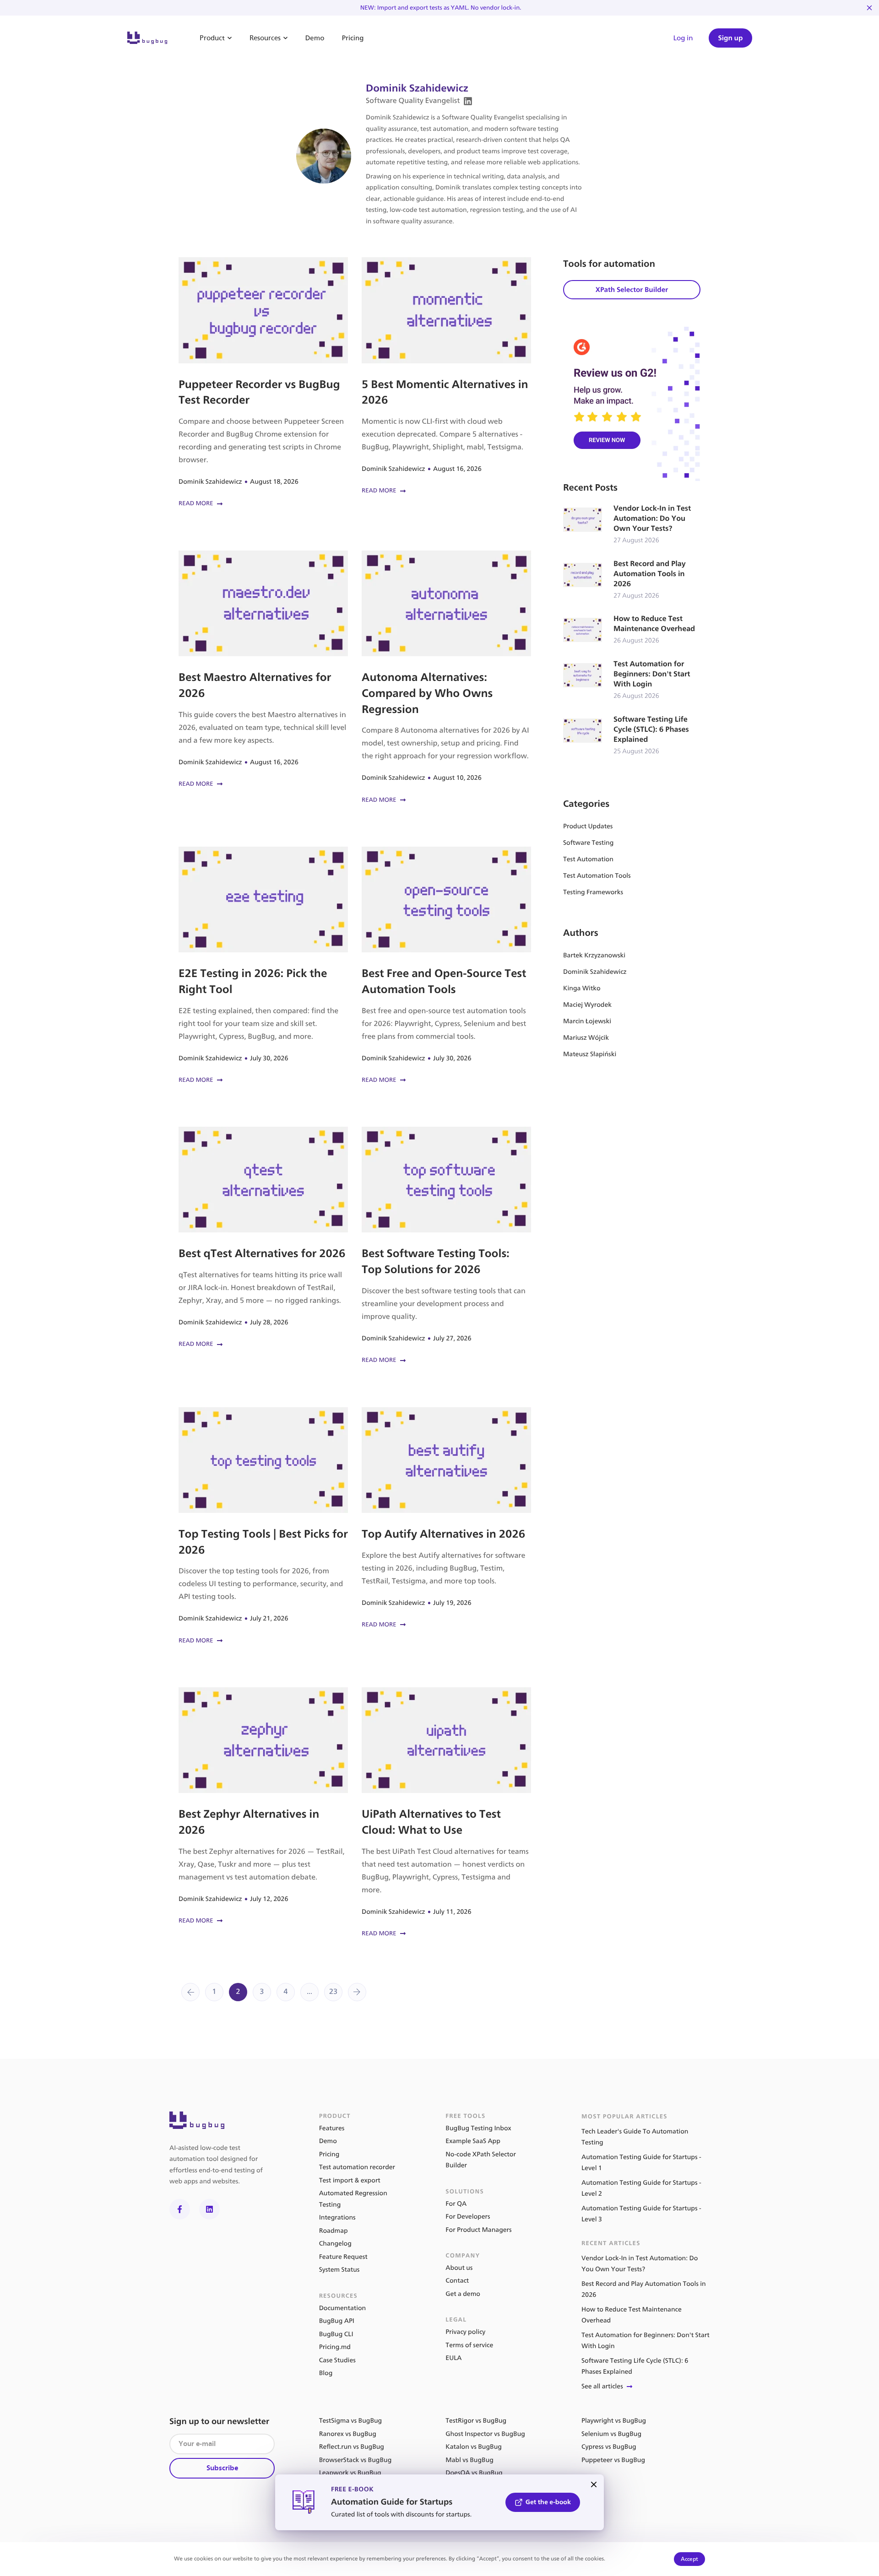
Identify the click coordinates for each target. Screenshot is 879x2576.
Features (332, 2128)
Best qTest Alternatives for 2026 (263, 1238)
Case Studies (337, 2360)
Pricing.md (335, 2347)
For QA (456, 2204)
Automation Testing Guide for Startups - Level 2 (641, 2188)
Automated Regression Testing (353, 2199)
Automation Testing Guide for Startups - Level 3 (641, 2214)
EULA (453, 2358)
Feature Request (343, 2257)
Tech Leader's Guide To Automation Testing (635, 2137)
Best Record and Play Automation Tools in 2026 (632, 580)
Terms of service (469, 2345)
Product (212, 38)
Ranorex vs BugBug (348, 2434)
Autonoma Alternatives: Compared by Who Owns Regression (446, 678)
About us (459, 2268)
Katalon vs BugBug (474, 2447)
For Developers (468, 2217)
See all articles (602, 2386)
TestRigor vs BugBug (476, 2421)
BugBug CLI (336, 2334)
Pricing (353, 38)
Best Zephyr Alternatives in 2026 (263, 1807)
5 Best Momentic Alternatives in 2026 (446, 377)
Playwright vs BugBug (614, 2421)
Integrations (337, 2217)
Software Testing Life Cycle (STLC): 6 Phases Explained (632, 736)
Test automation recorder (357, 2167)
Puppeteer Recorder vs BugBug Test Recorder (263, 383)
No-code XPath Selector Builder (481, 2160)
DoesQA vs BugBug (474, 2473)
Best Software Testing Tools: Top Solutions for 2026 (446, 1246)
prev (190, 1992)
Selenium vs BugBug (611, 2434)
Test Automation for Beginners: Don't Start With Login (632, 680)
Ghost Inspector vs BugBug (485, 2434)
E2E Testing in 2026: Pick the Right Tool (263, 966)
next (357, 1992)
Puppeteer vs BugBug (613, 2460)
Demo (315, 38)
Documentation (343, 2308)
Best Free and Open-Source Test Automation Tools (446, 966)
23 (334, 1992)
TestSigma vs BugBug (351, 2421)
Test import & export (350, 2180)
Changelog (335, 2244)
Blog (326, 2373)
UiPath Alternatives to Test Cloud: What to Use (446, 1813)
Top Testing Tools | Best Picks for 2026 (263, 1527)
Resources (265, 38)
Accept (689, 2559)
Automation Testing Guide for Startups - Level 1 (641, 2163)
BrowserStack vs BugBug (355, 2460)
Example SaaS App (473, 2141)
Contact (457, 2281)
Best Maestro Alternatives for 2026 (263, 670)
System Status (339, 2270)
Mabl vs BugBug (469, 2460)
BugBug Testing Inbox (478, 2128)
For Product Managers (478, 2230)
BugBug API (337, 2321)
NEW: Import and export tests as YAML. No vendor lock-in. (441, 8)
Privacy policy (465, 2332)
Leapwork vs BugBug (350, 2473)
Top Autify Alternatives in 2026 (446, 1519)
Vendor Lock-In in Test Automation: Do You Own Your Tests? (632, 525)
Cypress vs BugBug (609, 2447)
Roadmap (334, 2231)
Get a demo (463, 2294)
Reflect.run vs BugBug (352, 2447)
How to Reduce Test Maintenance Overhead (632, 630)
